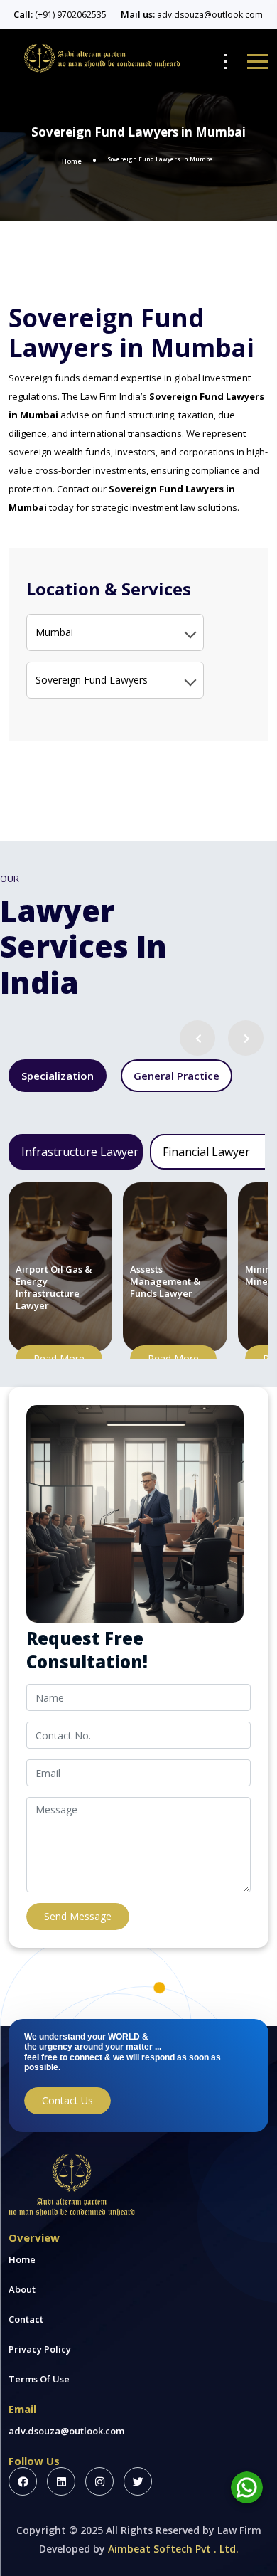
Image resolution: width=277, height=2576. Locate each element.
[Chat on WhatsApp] (247, 2487)
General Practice (176, 1076)
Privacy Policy (40, 2349)
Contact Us (67, 2100)
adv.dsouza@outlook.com (210, 15)
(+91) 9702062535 (71, 15)
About (22, 2289)
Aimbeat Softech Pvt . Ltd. (173, 2549)
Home (72, 161)
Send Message (78, 1916)
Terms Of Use (39, 2379)
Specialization (58, 1076)
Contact (26, 2319)
